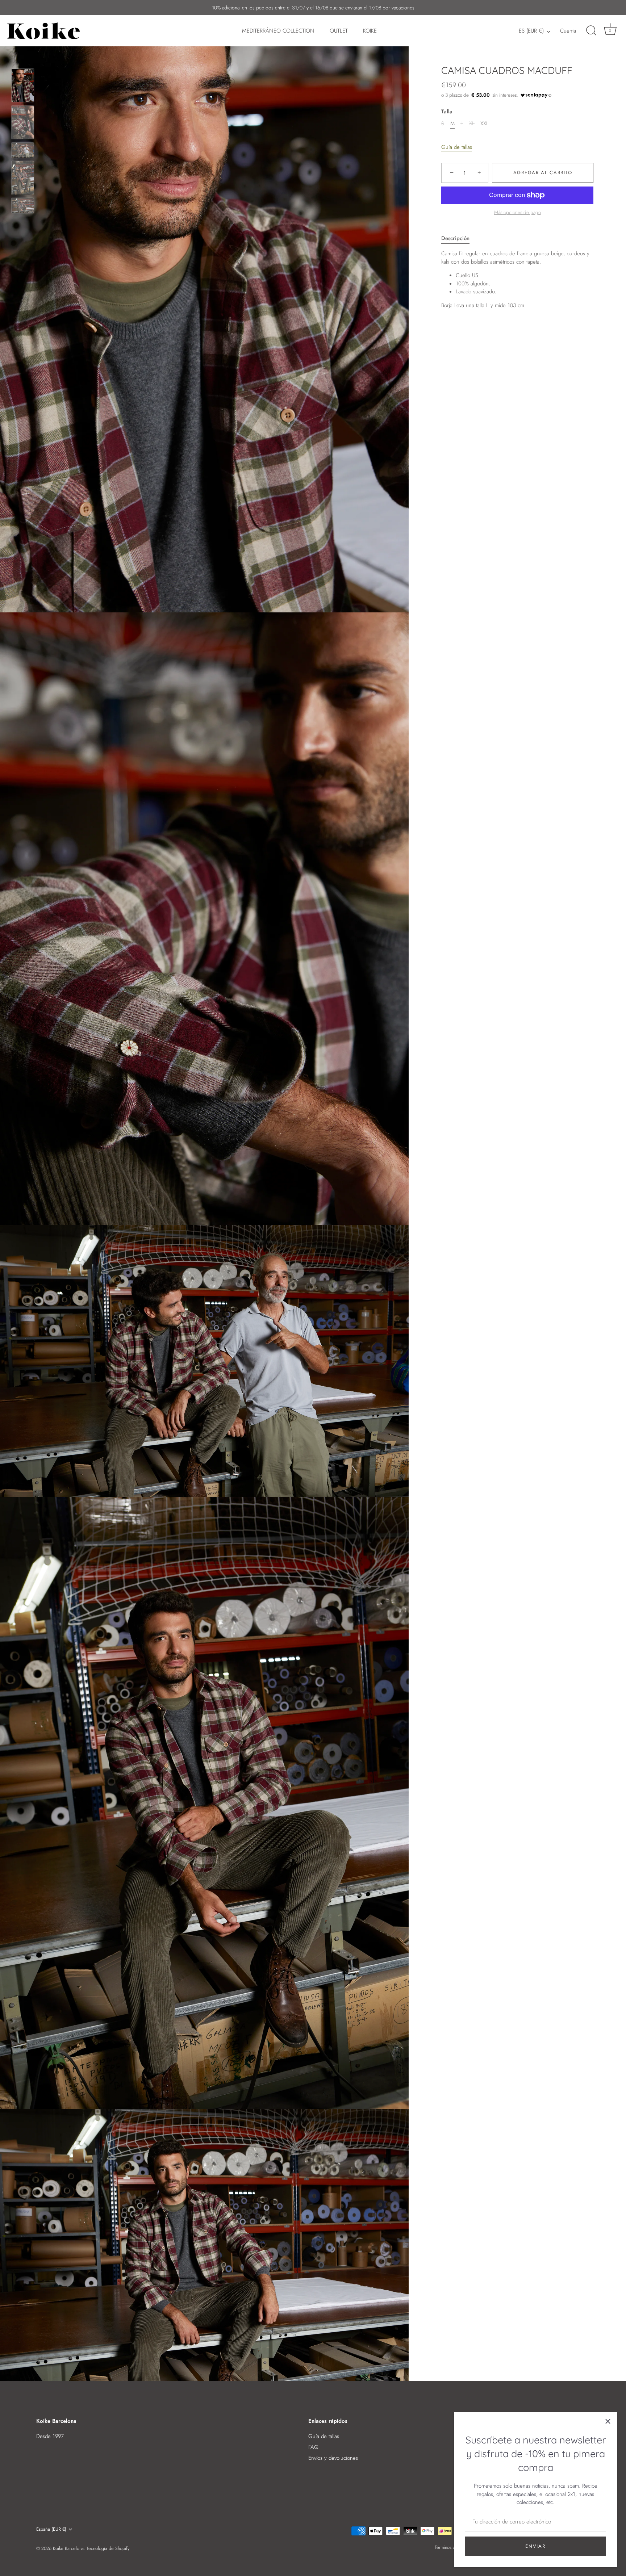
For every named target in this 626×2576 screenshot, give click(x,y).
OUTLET (339, 31)
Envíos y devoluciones (333, 2458)
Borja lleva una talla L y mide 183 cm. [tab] (515, 280)
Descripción (455, 238)
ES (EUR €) (531, 31)
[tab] (459, 238)
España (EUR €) (51, 2529)
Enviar (535, 2546)
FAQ (313, 2447)
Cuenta (568, 31)
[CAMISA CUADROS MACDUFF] (23, 85)
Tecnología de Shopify (108, 2548)
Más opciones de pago (518, 213)
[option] (23, 87)
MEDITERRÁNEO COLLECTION (278, 31)
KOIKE (370, 31)
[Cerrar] (608, 2421)
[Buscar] (591, 31)
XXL (485, 123)
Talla (447, 112)
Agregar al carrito (543, 173)
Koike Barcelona (68, 2548)
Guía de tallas (457, 147)
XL (472, 123)
